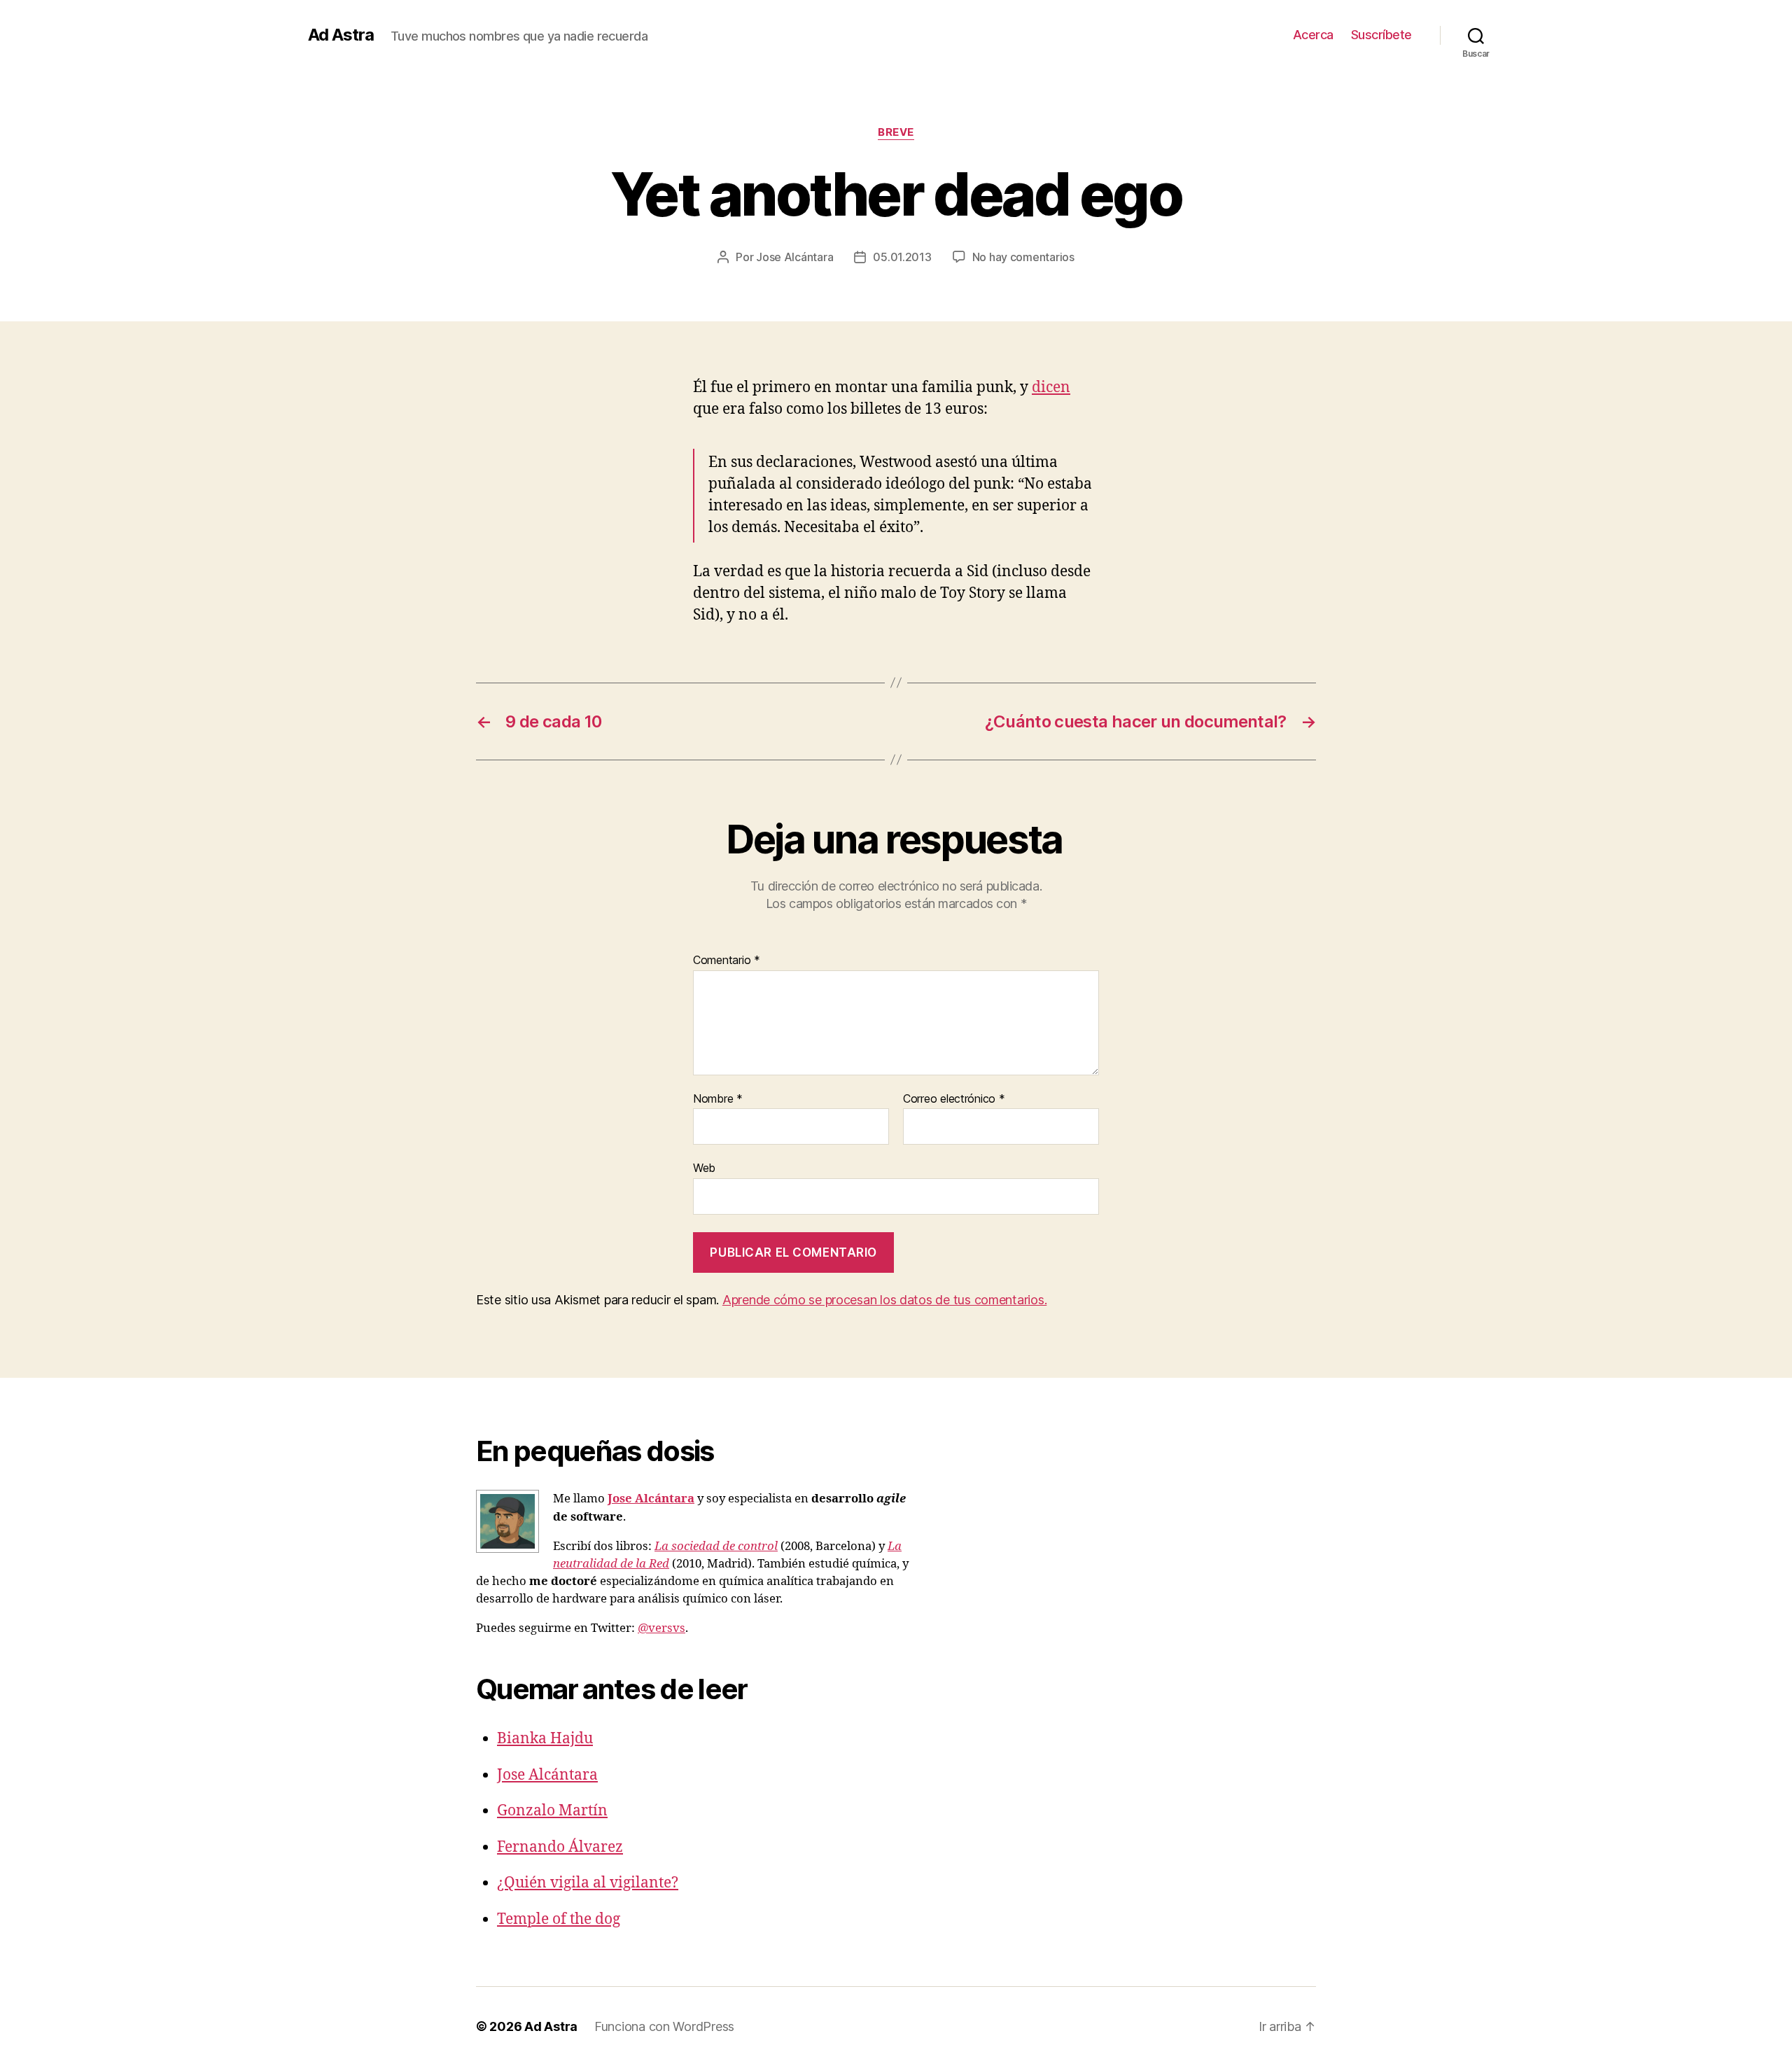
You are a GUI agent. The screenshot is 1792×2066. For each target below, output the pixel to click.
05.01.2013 (902, 257)
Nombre (718, 1099)
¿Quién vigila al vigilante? (588, 1883)
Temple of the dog (559, 1919)
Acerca (1313, 35)
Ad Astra (341, 35)
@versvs (661, 1628)
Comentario (727, 961)
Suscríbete (1381, 35)
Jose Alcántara (794, 257)
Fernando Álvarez (560, 1847)
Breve (896, 132)
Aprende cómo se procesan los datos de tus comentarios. (884, 1300)
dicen (1051, 388)
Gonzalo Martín (552, 1811)
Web (704, 1168)
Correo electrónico (954, 1099)
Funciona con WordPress (664, 2026)
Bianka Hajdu (545, 1739)
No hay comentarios (1023, 257)
